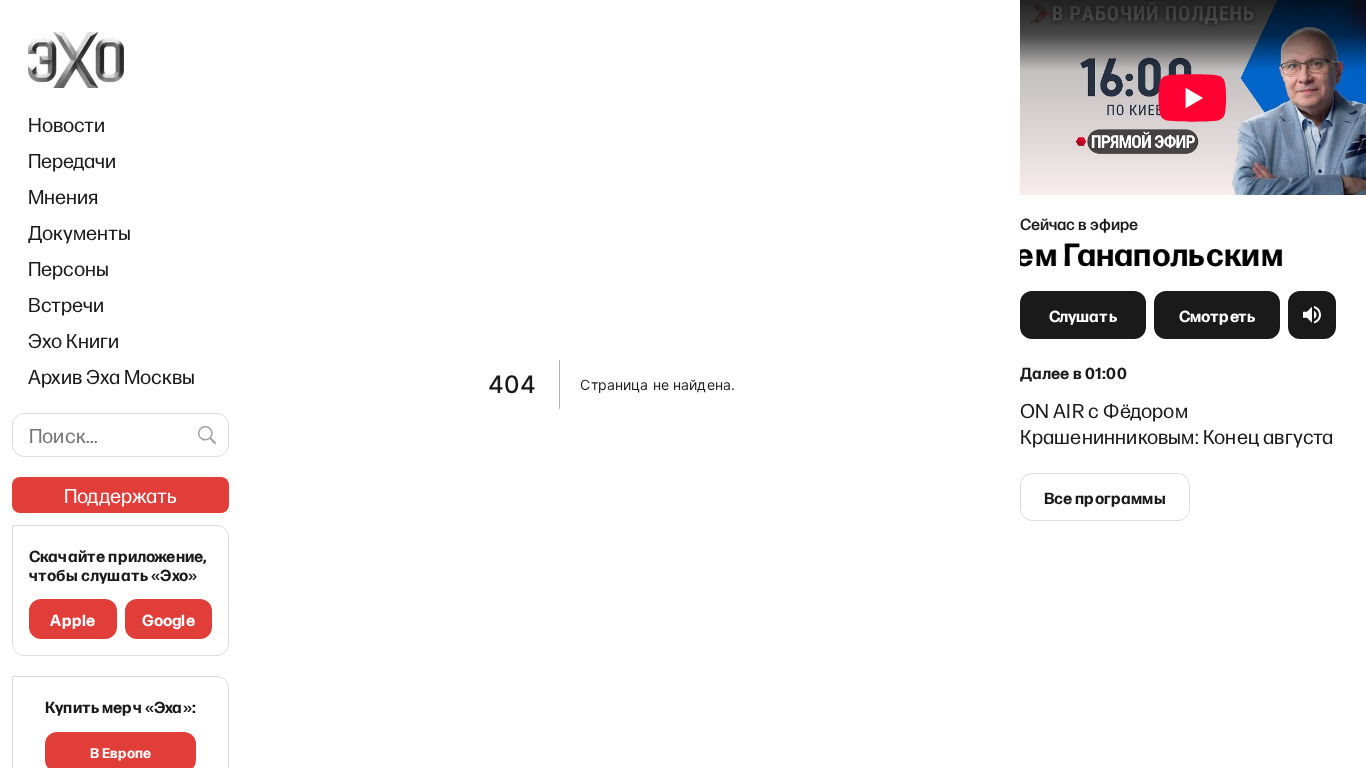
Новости (66, 124)
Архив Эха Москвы (111, 376)
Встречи (66, 304)
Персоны (68, 268)
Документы (79, 232)
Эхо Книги (73, 340)
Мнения (63, 196)
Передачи (72, 160)
